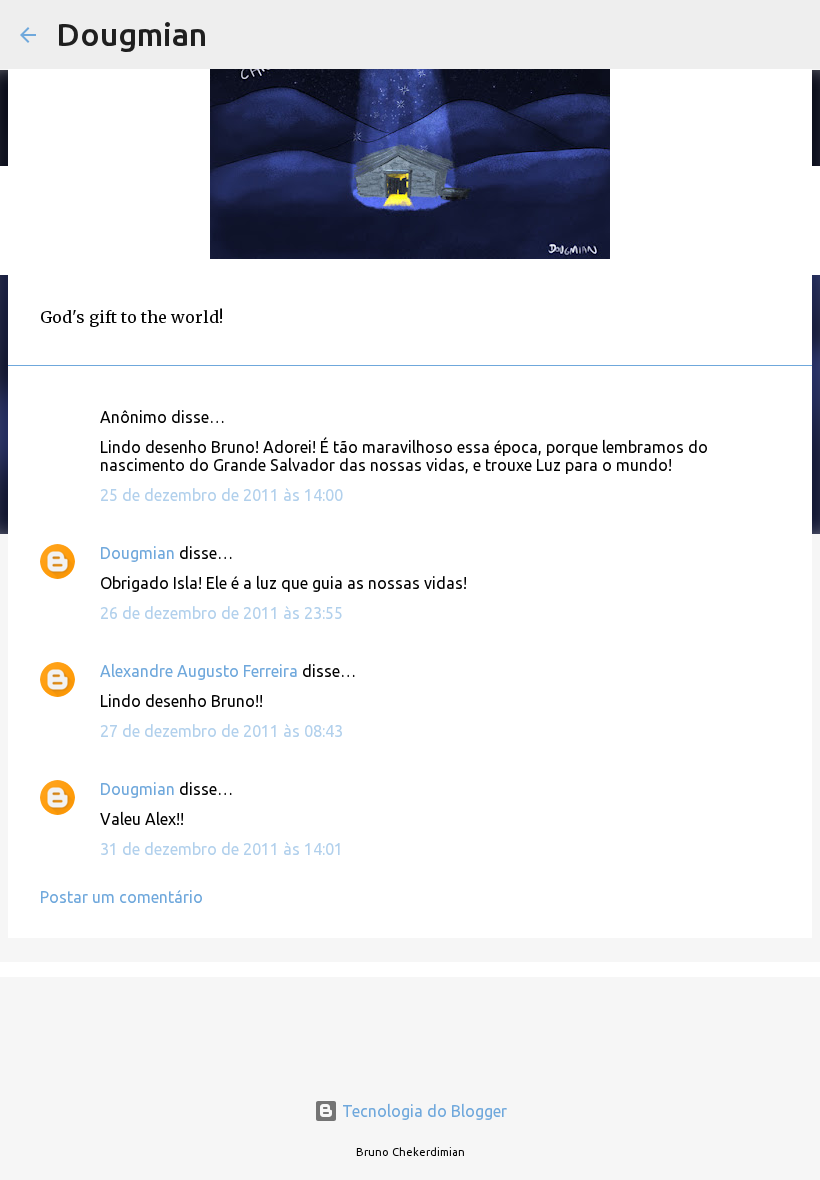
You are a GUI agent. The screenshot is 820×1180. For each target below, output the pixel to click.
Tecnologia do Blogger (422, 1111)
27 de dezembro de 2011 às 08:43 (221, 731)
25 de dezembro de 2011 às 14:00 (221, 495)
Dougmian (131, 34)
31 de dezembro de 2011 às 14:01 (221, 849)
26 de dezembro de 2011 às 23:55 (221, 613)
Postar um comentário (121, 897)
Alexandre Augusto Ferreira (199, 671)
